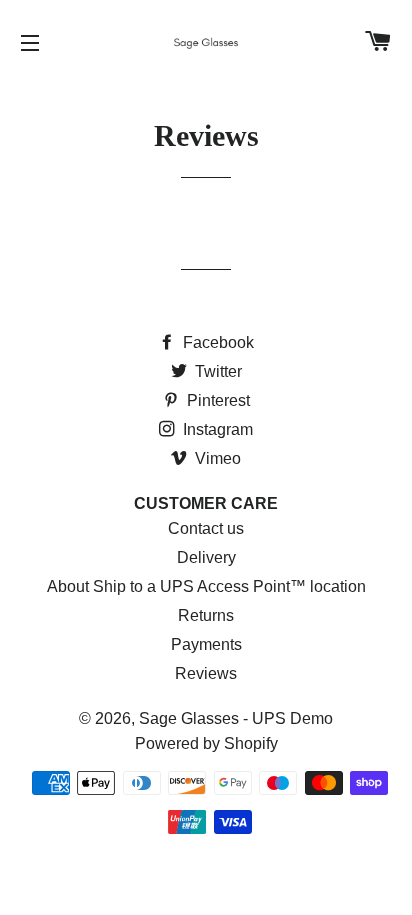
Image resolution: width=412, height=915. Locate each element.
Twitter (216, 371)
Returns (206, 615)
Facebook (216, 342)
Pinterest (216, 400)
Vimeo (216, 458)
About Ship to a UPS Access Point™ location (206, 586)
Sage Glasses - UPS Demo (236, 718)
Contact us (206, 528)
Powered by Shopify (206, 743)
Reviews (206, 673)
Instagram (216, 429)
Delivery (206, 557)
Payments (206, 644)
